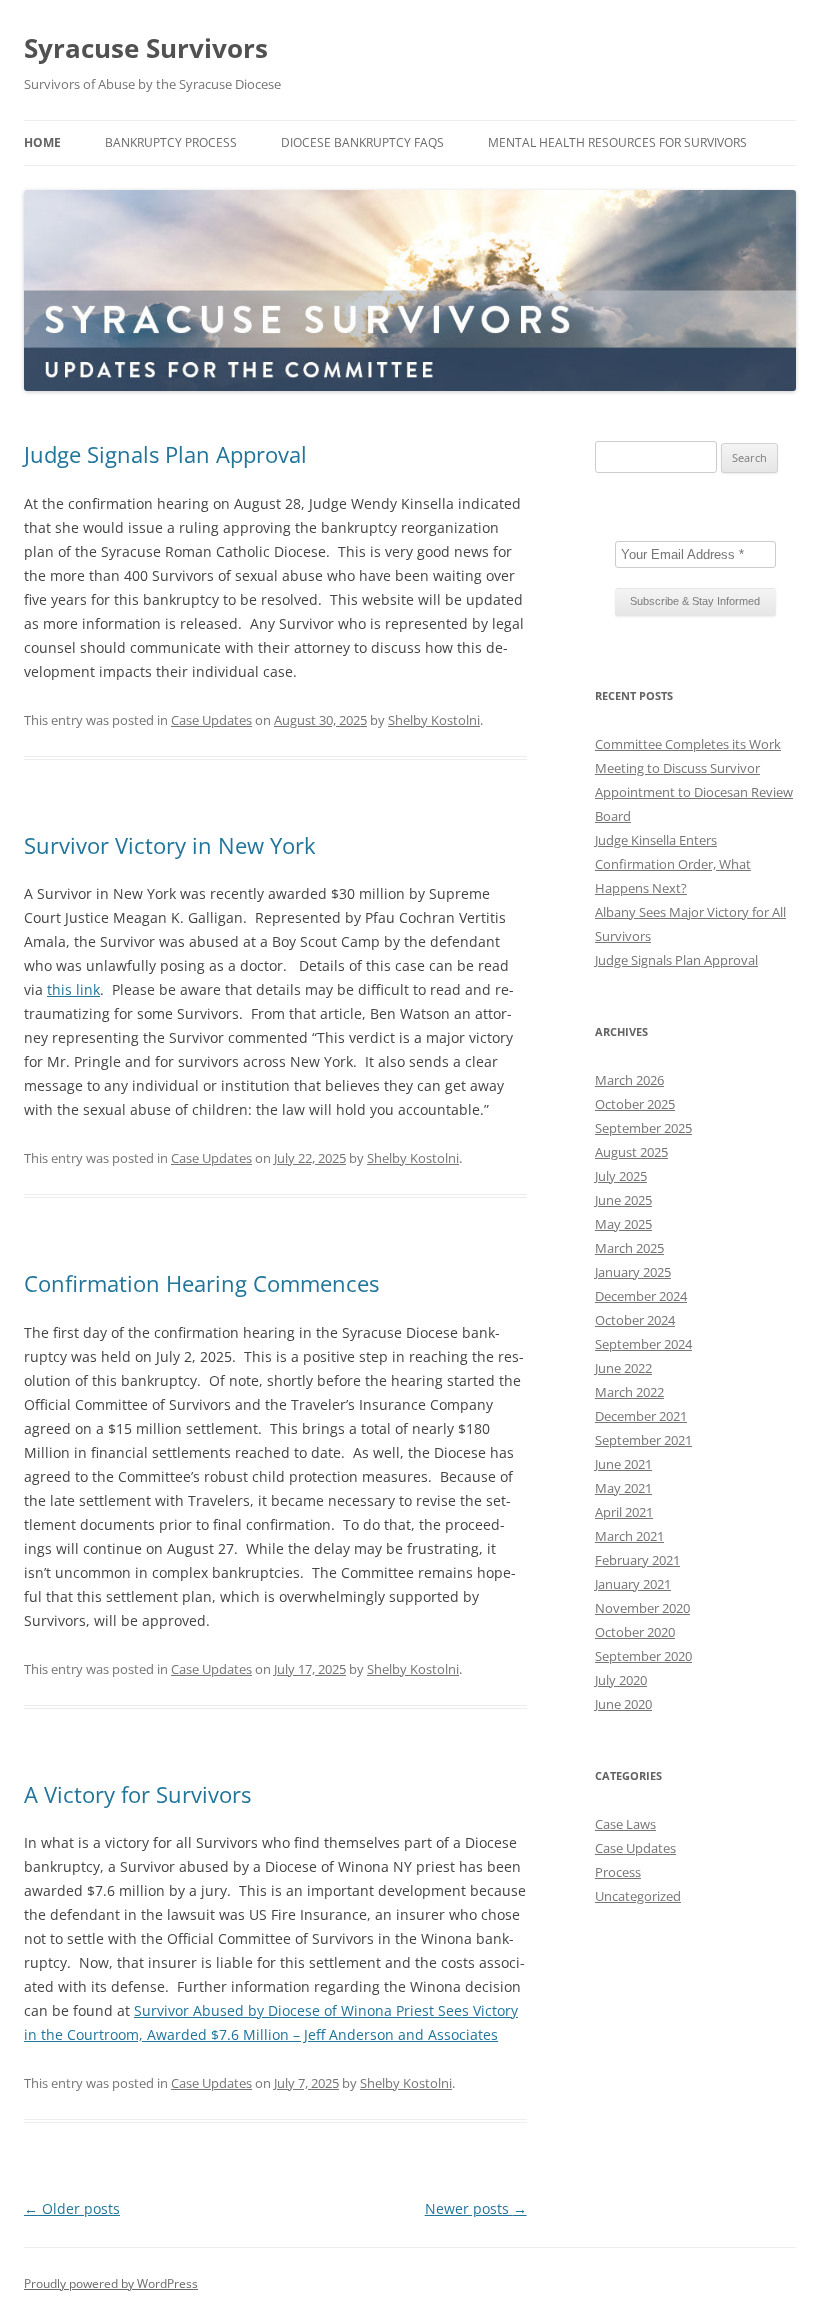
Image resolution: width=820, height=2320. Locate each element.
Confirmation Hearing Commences (201, 1283)
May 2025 (623, 1224)
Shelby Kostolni (434, 720)
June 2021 (623, 1464)
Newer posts (476, 2208)
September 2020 (643, 1656)
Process (618, 1872)
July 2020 (621, 1680)
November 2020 (642, 1608)
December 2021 (641, 1416)
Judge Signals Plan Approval (165, 454)
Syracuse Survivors (146, 48)
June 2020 (623, 1704)
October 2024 (635, 1320)
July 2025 (621, 1176)
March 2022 (629, 1392)
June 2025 (623, 1200)
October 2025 (635, 1104)
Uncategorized (638, 1896)
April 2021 (624, 1512)
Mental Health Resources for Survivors (617, 142)
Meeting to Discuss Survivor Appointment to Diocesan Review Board (694, 792)
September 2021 (643, 1440)
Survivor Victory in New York (170, 845)
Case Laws (625, 1824)
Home (42, 142)
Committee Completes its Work (688, 744)
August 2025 (631, 1152)
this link (73, 989)
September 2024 (643, 1344)
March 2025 (629, 1248)
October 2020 (635, 1632)
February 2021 (637, 1560)
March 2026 (629, 1080)
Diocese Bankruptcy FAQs (362, 142)
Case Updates (211, 720)
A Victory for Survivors (137, 1794)
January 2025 (633, 1272)
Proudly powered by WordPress (111, 2283)
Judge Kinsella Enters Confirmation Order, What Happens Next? (673, 864)
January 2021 (633, 1584)
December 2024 (641, 1296)
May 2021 (623, 1488)
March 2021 (629, 1536)
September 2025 (643, 1128)
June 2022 (623, 1368)
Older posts (72, 2208)
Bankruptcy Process (171, 142)
